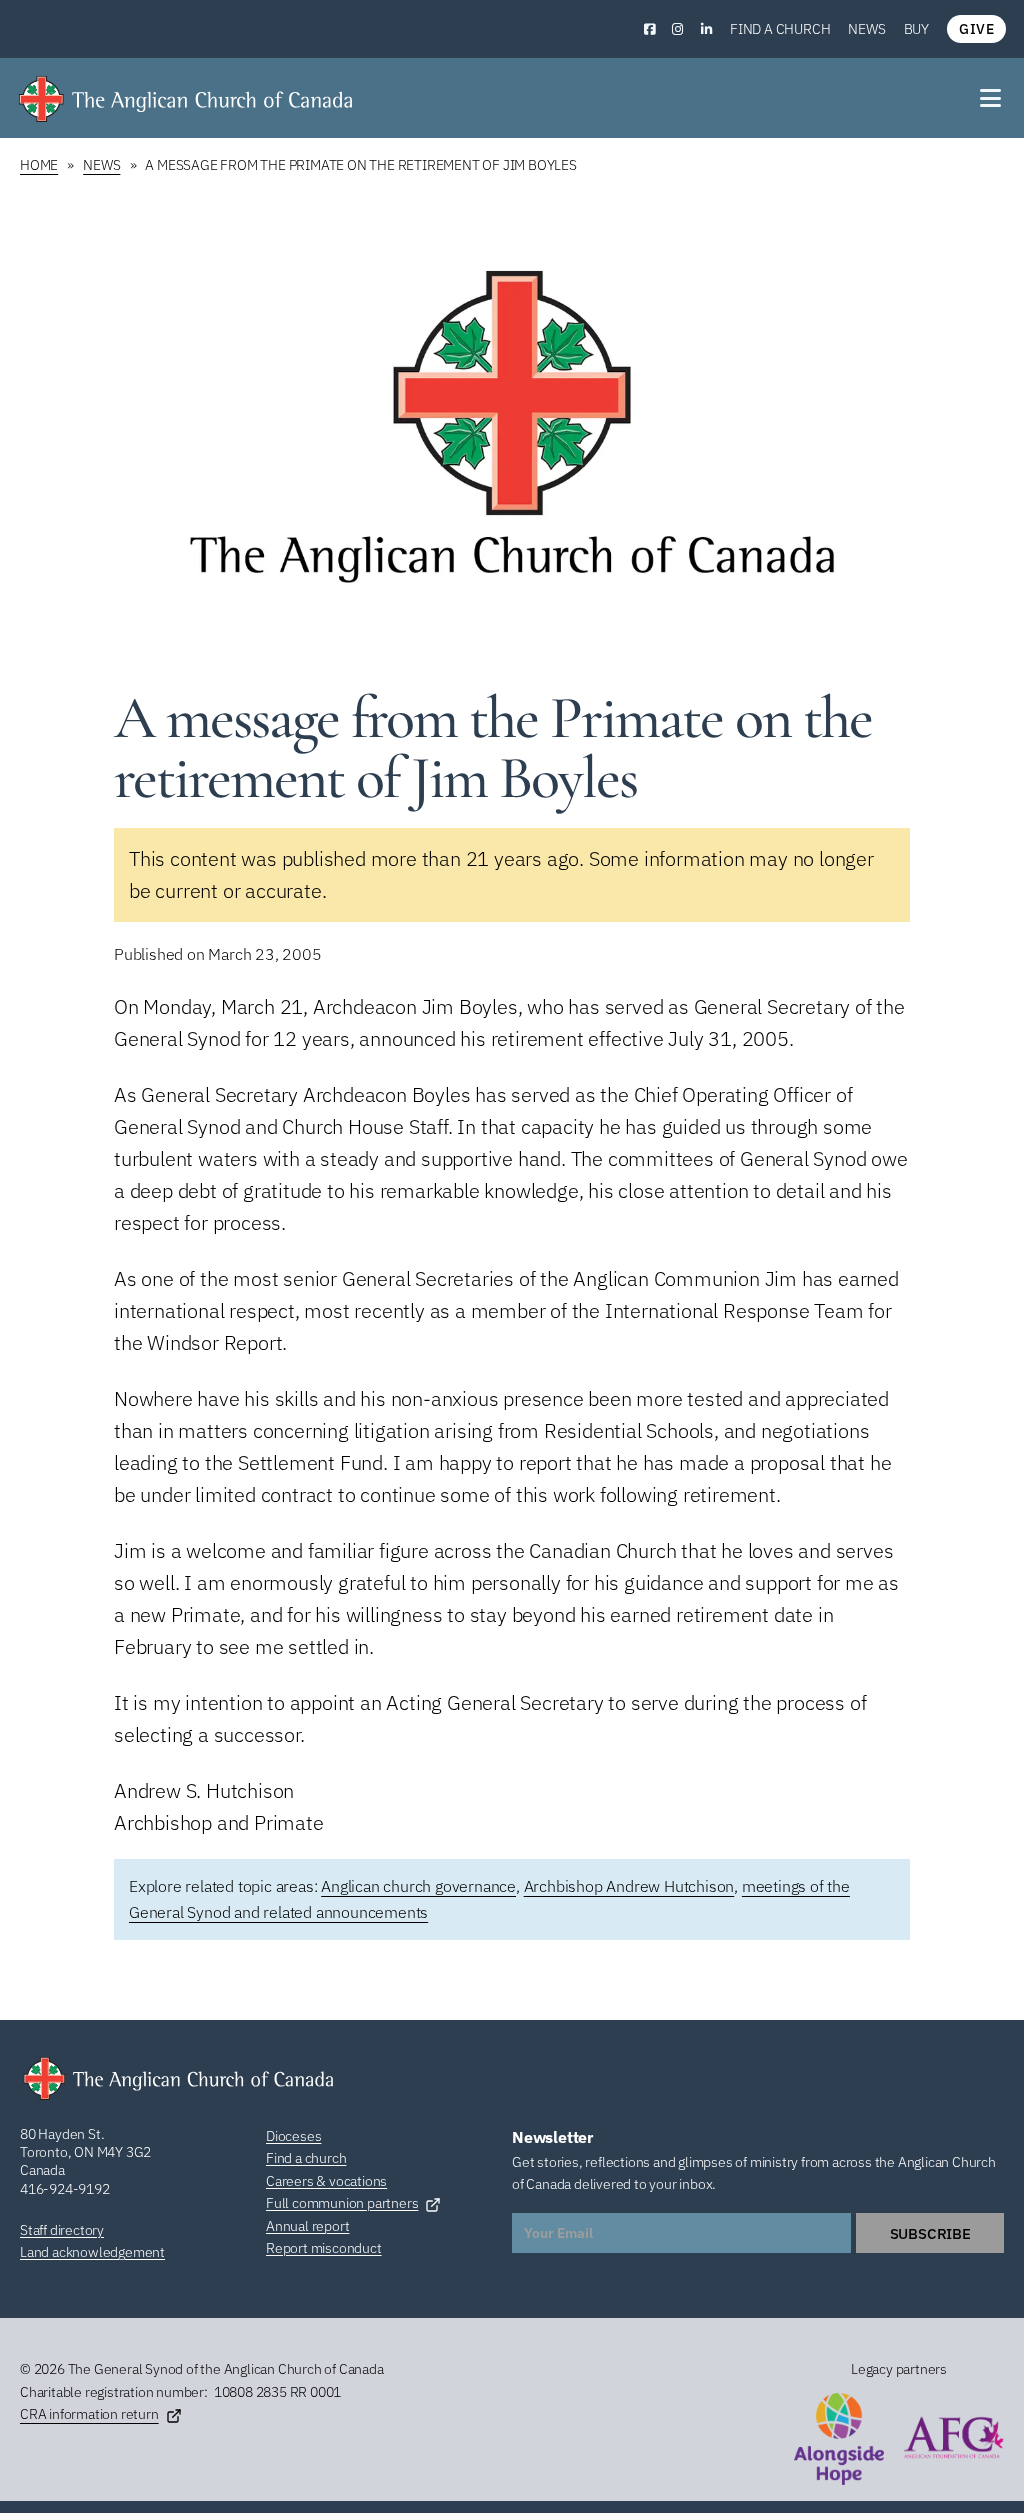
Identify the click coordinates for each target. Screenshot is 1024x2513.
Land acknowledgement (92, 2252)
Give (976, 29)
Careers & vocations (326, 2181)
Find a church (780, 29)
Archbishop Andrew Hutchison (629, 1886)
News (866, 29)
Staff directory (62, 2230)
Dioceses (293, 2136)
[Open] (992, 98)
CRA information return (89, 2414)
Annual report (307, 2226)
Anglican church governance (418, 1886)
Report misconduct (324, 2248)
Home (39, 165)
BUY (916, 29)
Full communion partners (342, 2203)
